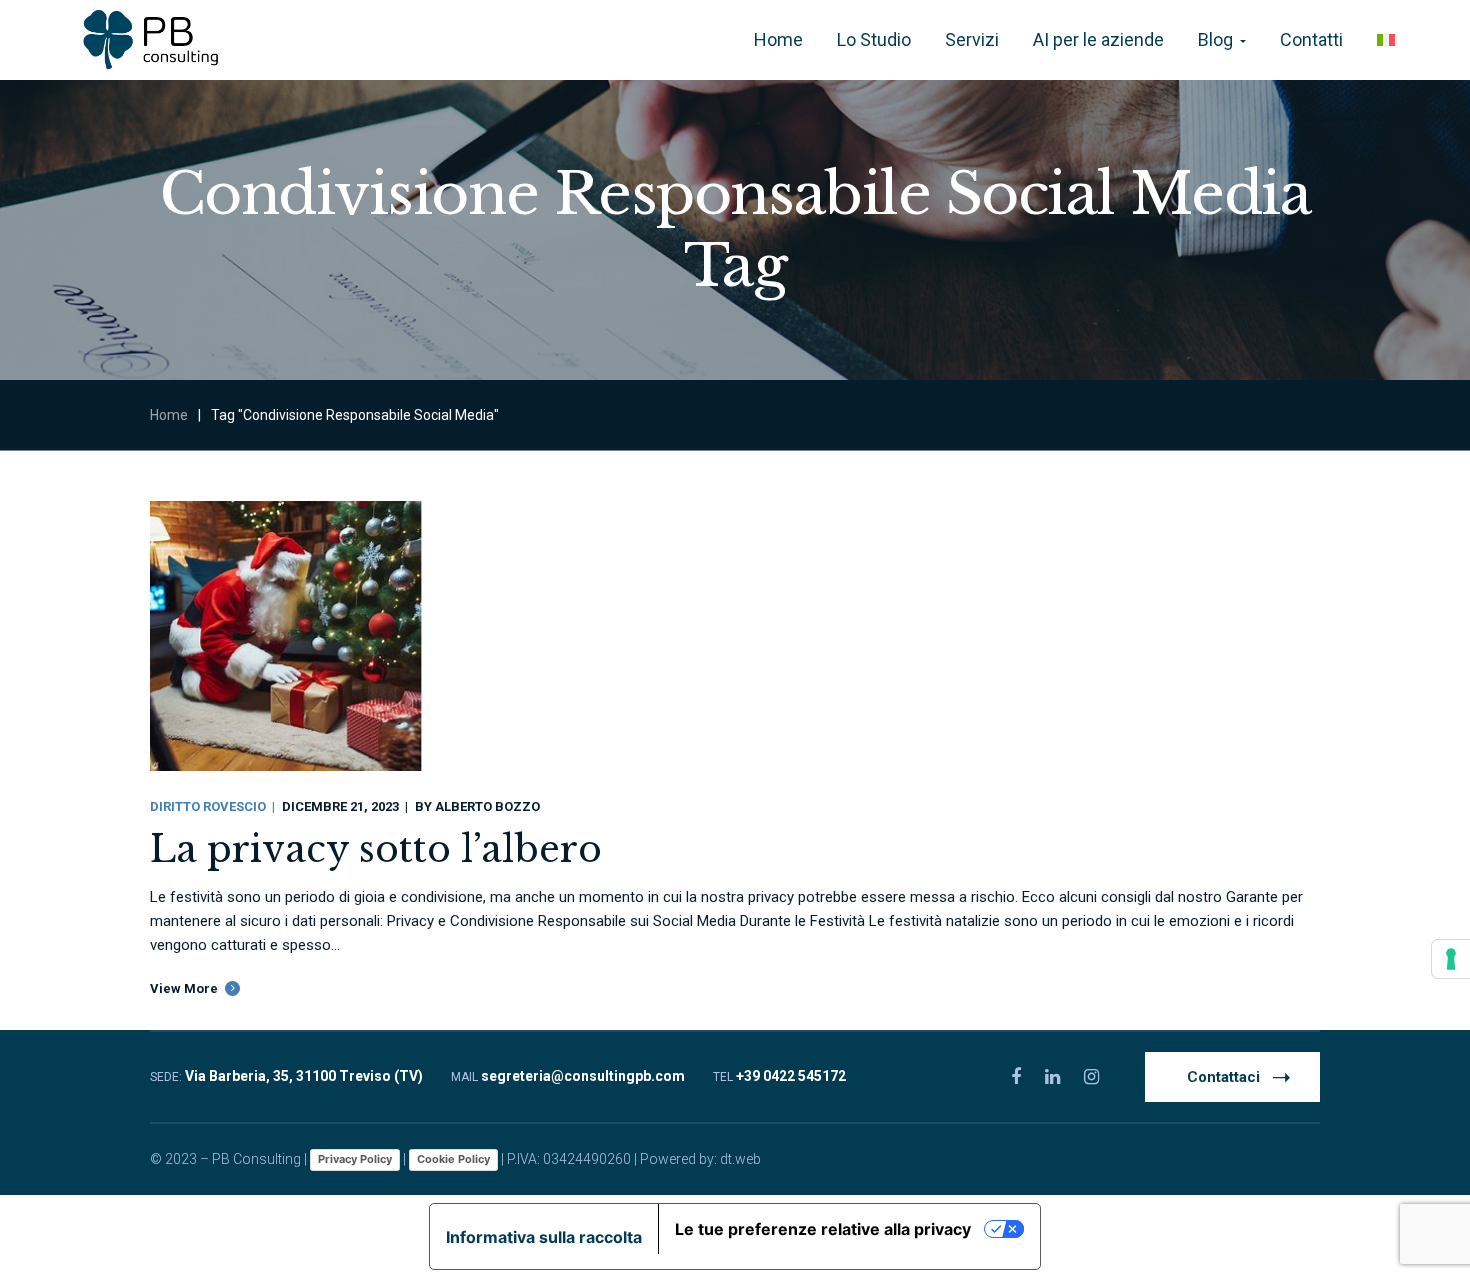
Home (169, 415)
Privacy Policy (355, 1159)
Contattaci (1223, 1077)
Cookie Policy (453, 1159)
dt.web (740, 1159)
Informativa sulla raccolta (544, 1237)
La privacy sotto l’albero (376, 849)
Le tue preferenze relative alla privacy (823, 1229)
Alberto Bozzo (487, 806)
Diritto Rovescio (208, 806)
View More (184, 988)
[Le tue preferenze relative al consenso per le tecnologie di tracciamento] (1451, 959)
